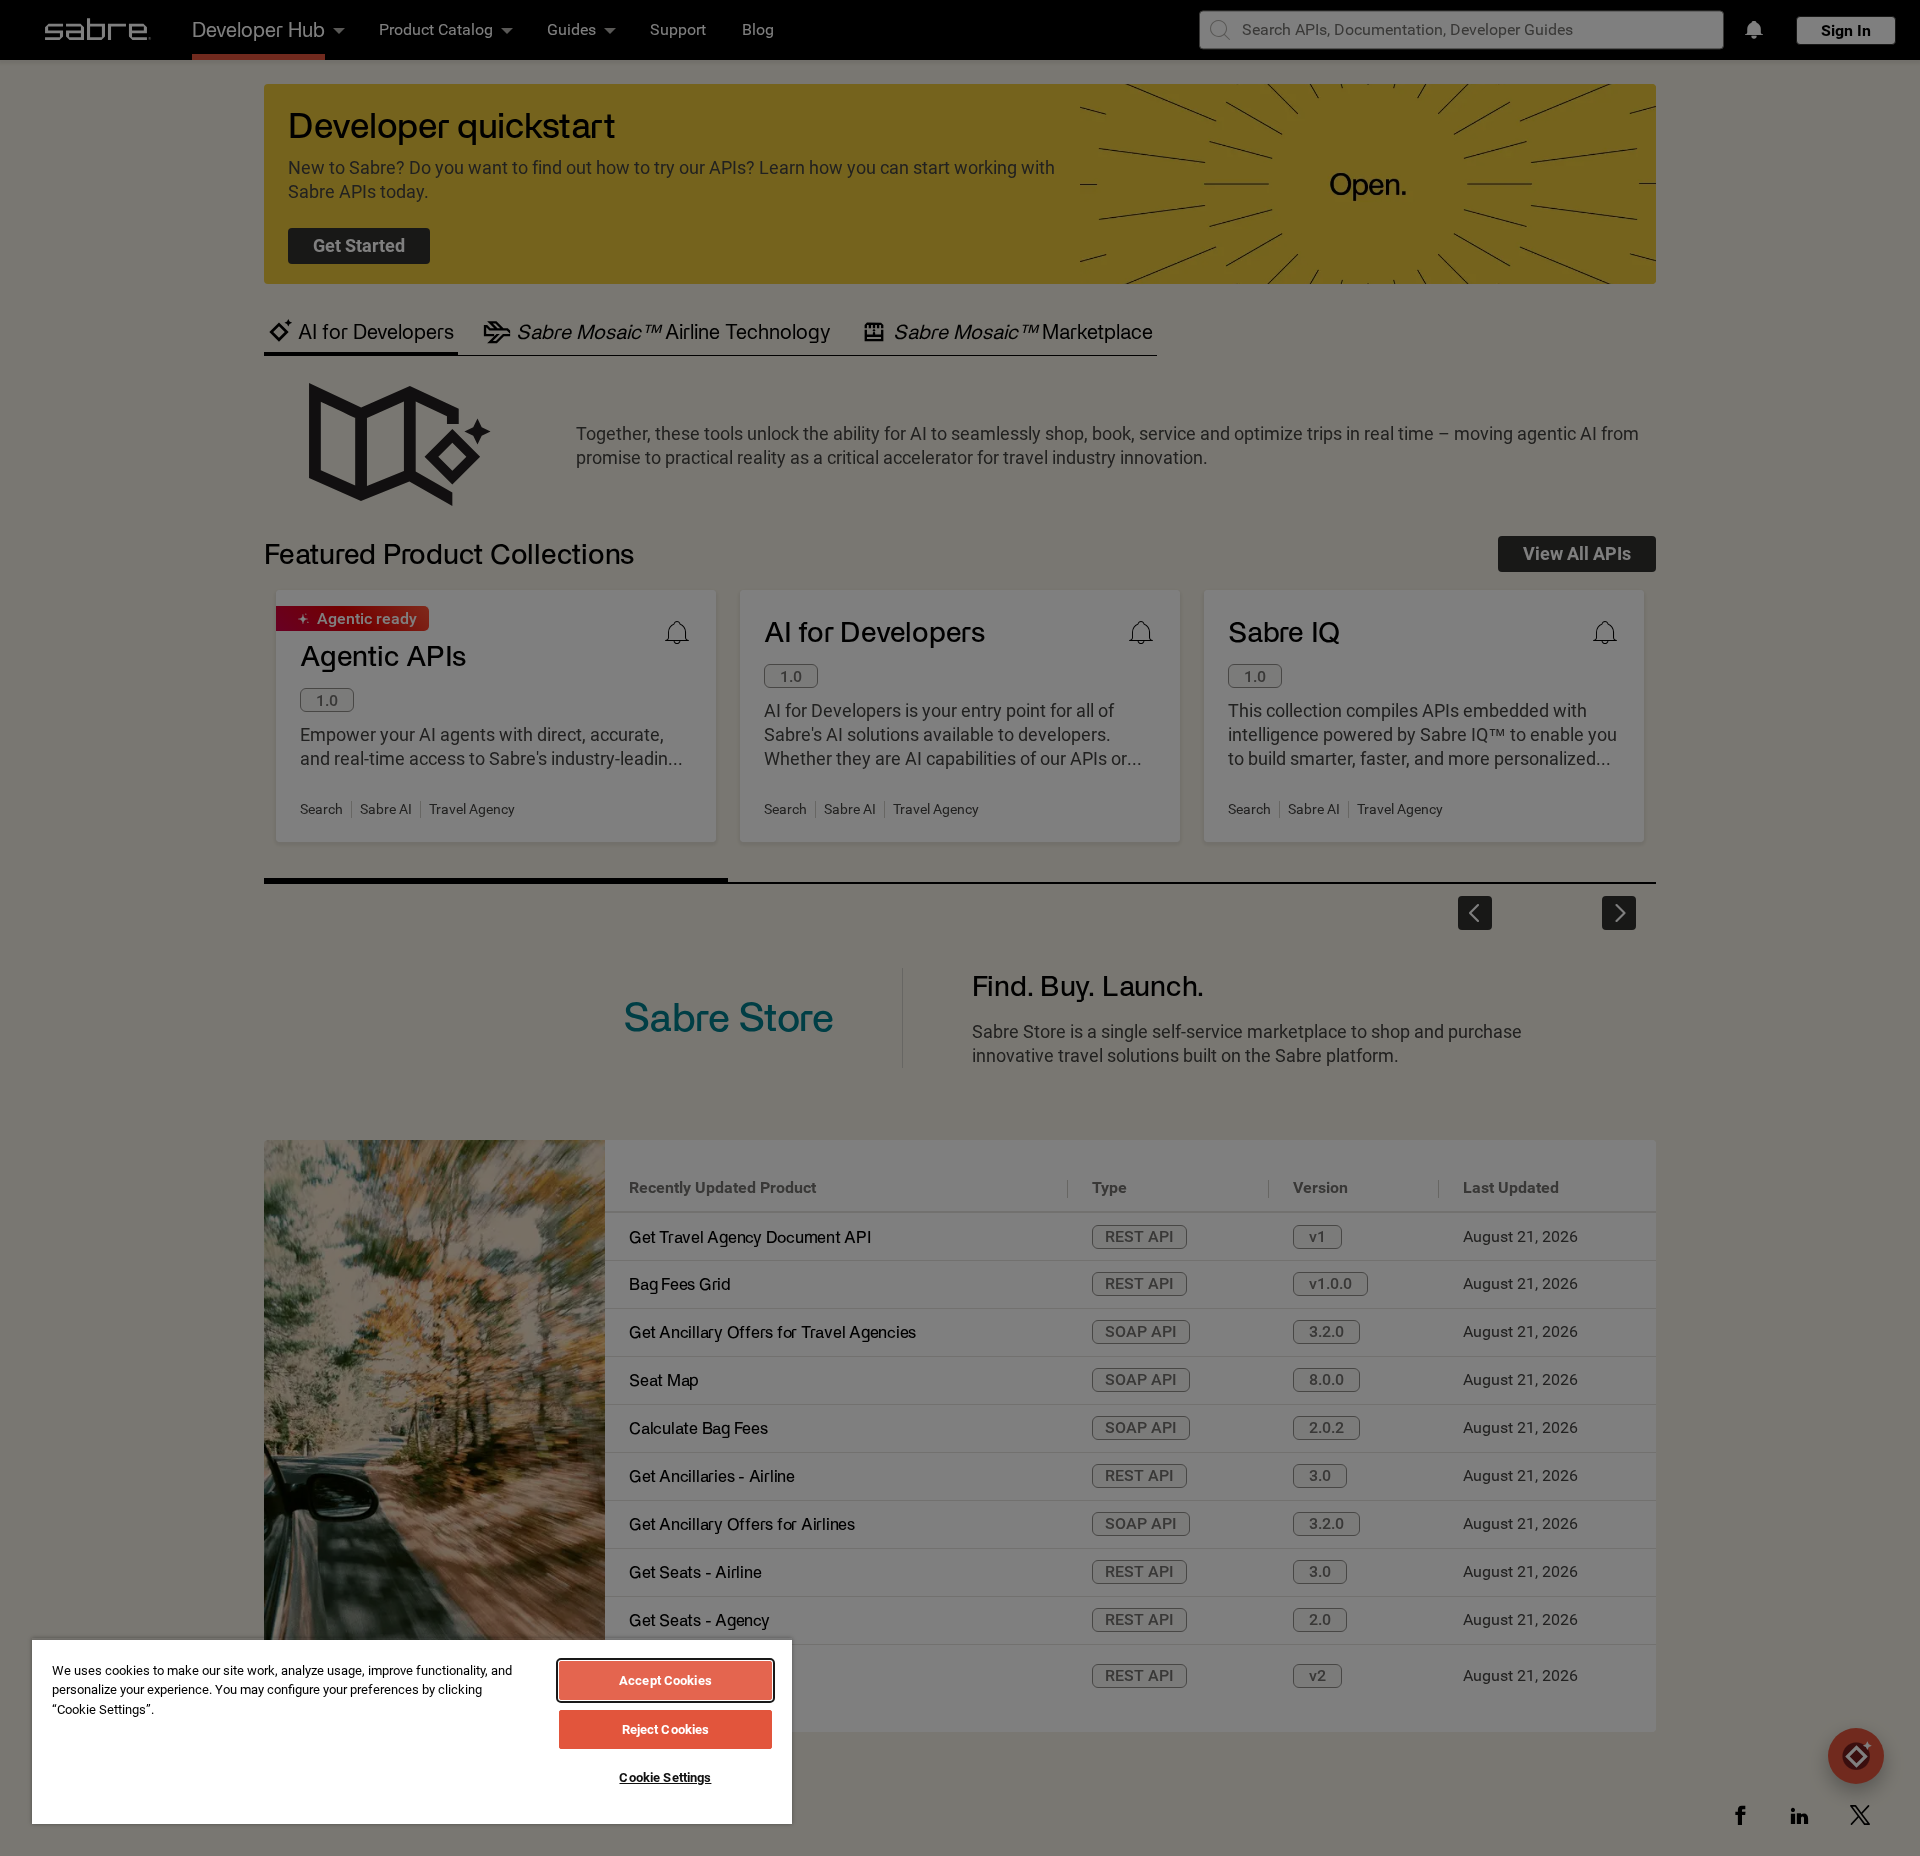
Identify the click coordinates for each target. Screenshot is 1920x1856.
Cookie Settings (665, 1777)
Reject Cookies (666, 1729)
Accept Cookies (665, 1680)
